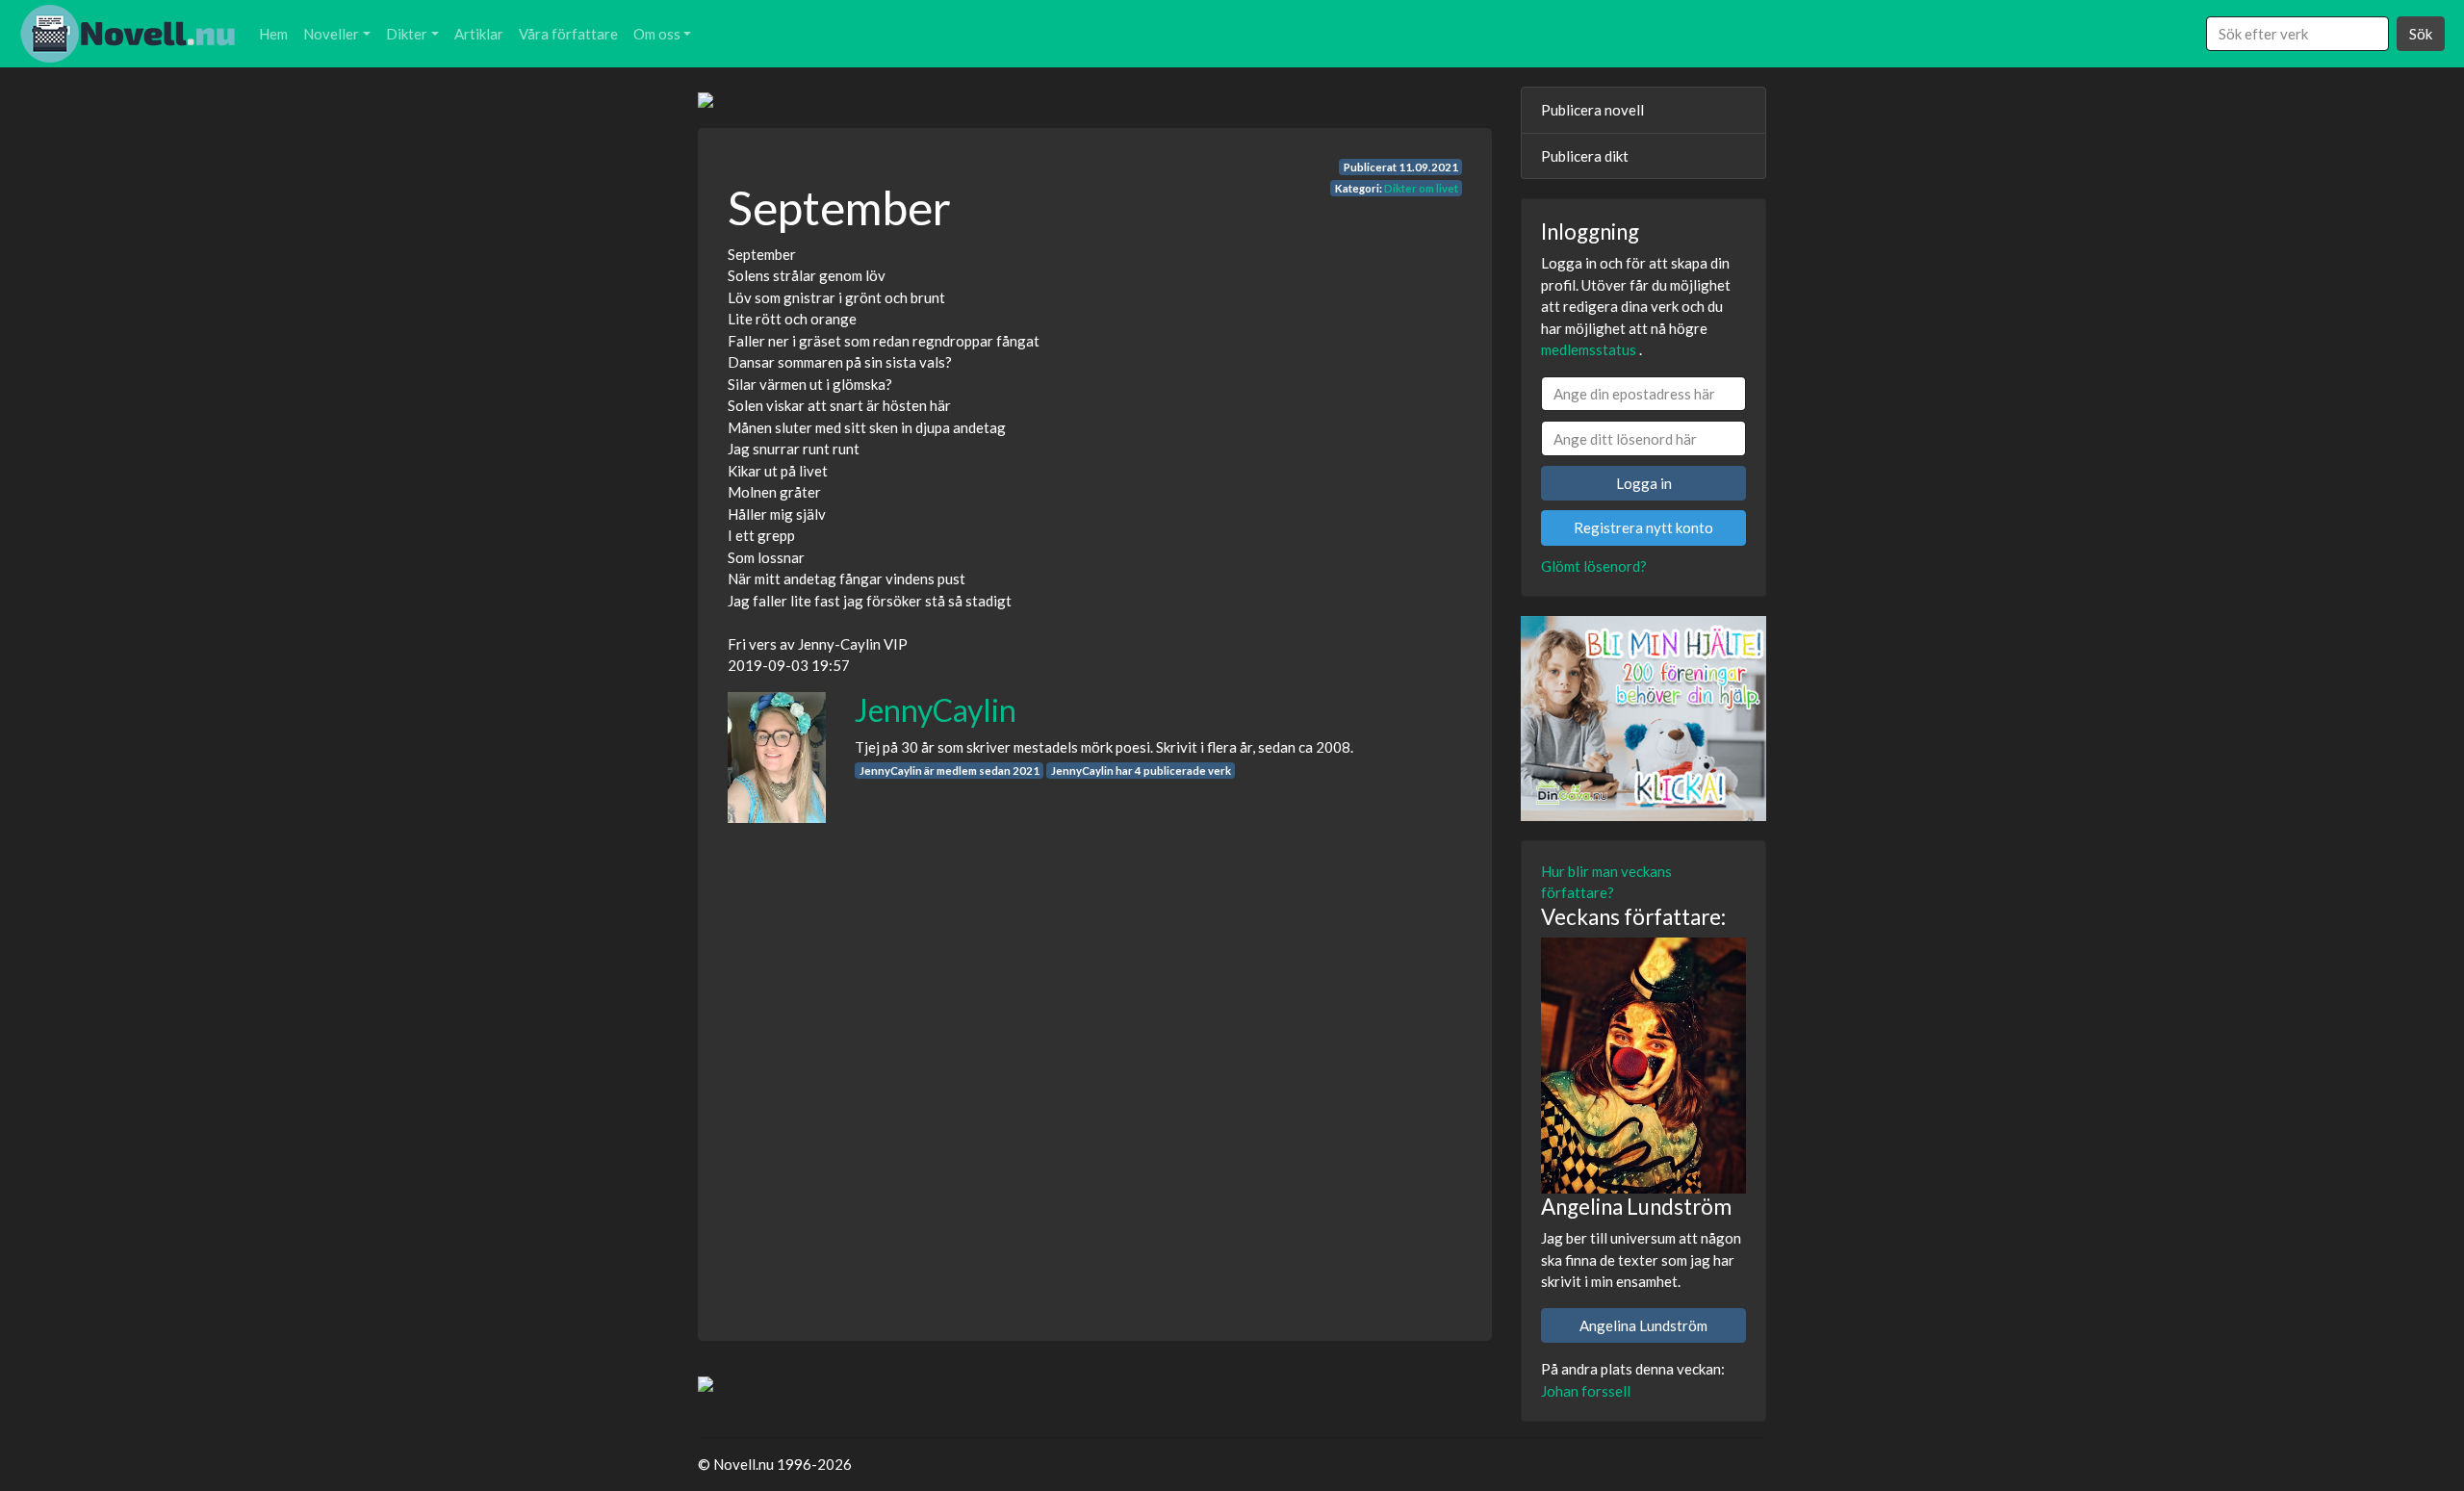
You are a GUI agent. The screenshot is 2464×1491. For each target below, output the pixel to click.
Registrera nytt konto (1643, 527)
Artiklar (479, 34)
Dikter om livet (1421, 188)
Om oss (657, 34)
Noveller (331, 34)
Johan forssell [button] (1586, 1391)
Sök (2421, 34)
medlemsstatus (1589, 349)
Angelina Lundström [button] (1643, 1325)
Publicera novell (1592, 110)
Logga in (1644, 483)
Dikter (407, 34)
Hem (273, 34)
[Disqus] (1095, 1064)
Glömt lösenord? (1594, 566)
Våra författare (568, 34)
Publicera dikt (1585, 156)
